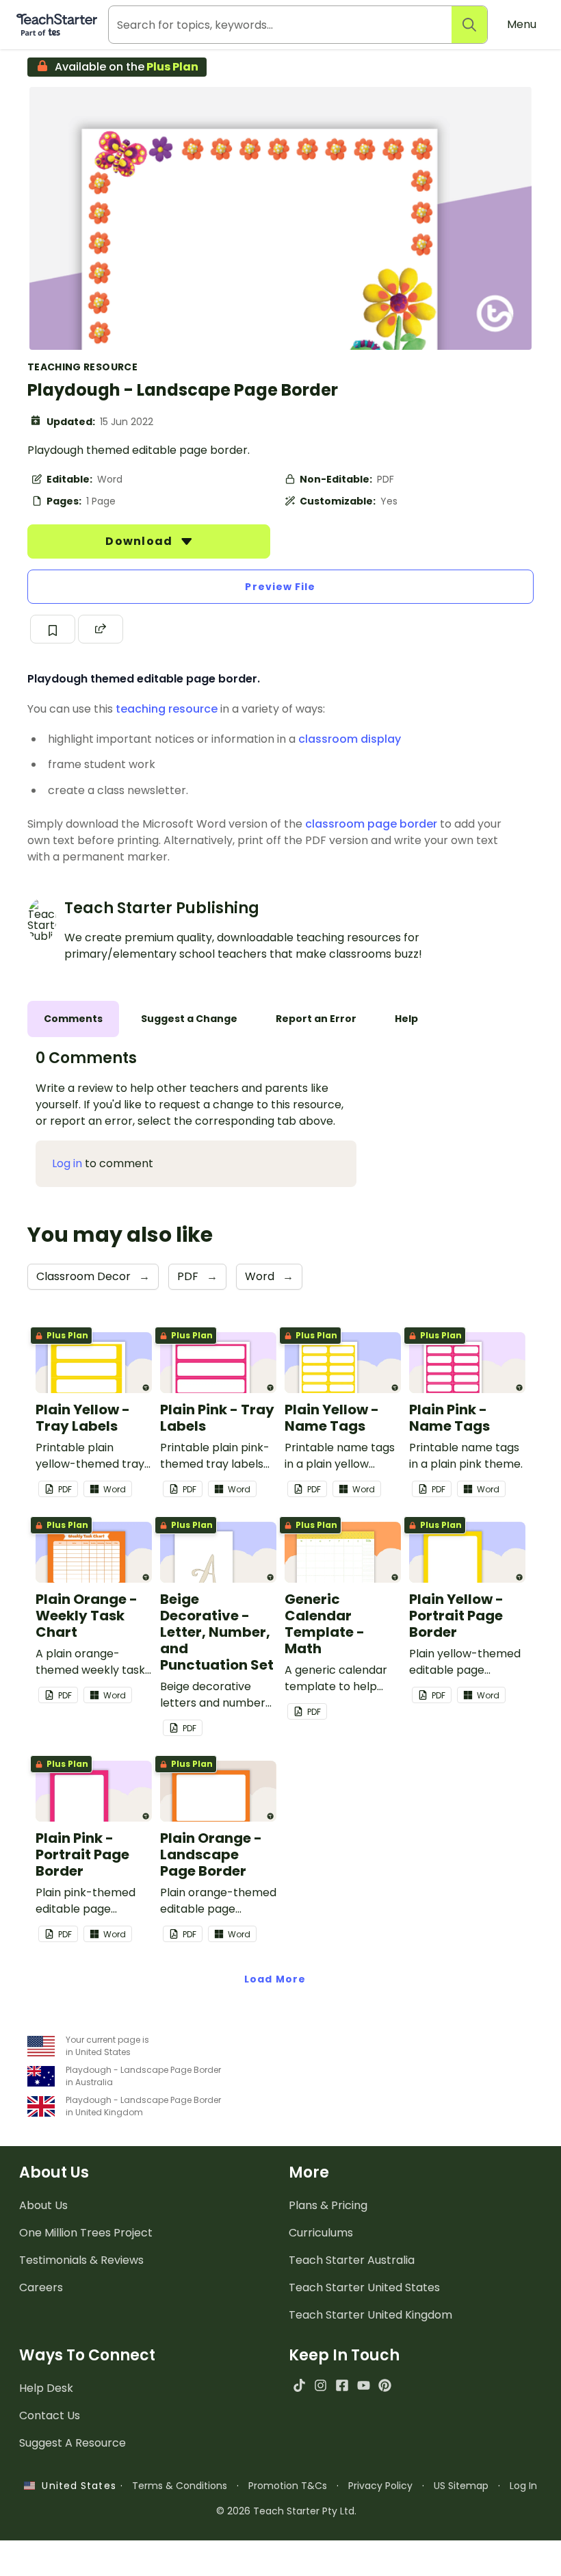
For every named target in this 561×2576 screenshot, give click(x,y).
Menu (522, 24)
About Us (43, 2205)
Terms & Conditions (180, 2486)
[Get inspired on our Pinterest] (385, 2385)
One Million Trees (86, 2233)
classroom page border (371, 824)
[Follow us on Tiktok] (299, 2385)
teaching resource (167, 709)
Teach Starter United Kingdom (370, 2315)
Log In (523, 2486)
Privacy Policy (380, 2486)
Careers (41, 2287)
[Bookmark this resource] (53, 629)
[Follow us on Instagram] (321, 2385)
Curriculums (321, 2233)
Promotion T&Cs (288, 2486)
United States (75, 2486)
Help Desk (46, 2388)
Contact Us (50, 2415)
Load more (275, 1979)
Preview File (280, 587)
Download (140, 541)
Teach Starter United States (364, 2287)
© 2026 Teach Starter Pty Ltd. (286, 2511)
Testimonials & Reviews (81, 2260)
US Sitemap (461, 2486)
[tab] (73, 1019)
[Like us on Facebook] (342, 2385)
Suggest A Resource (73, 2443)
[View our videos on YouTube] (364, 2385)
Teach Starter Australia (352, 2260)
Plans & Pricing (328, 2205)
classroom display (350, 739)
